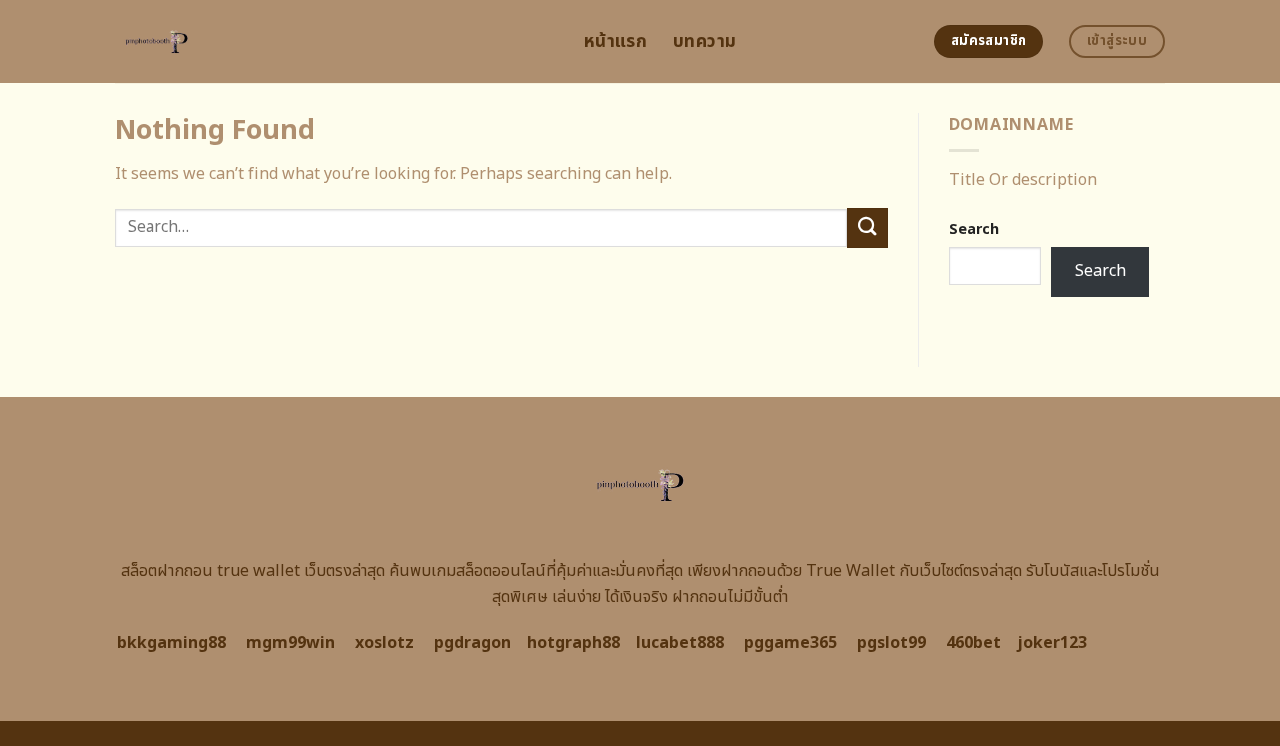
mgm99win (290, 643)
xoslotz (384, 643)
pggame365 (790, 643)
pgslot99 (891, 643)
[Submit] (867, 227)
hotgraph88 (573, 643)
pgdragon (472, 643)
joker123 (1052, 643)
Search (974, 229)
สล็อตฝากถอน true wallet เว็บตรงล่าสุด (253, 571)
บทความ (704, 41)
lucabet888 (680, 643)
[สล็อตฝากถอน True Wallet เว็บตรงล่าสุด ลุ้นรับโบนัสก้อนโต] (334, 41)
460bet (973, 643)
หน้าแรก (615, 41)
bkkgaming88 (171, 643)
